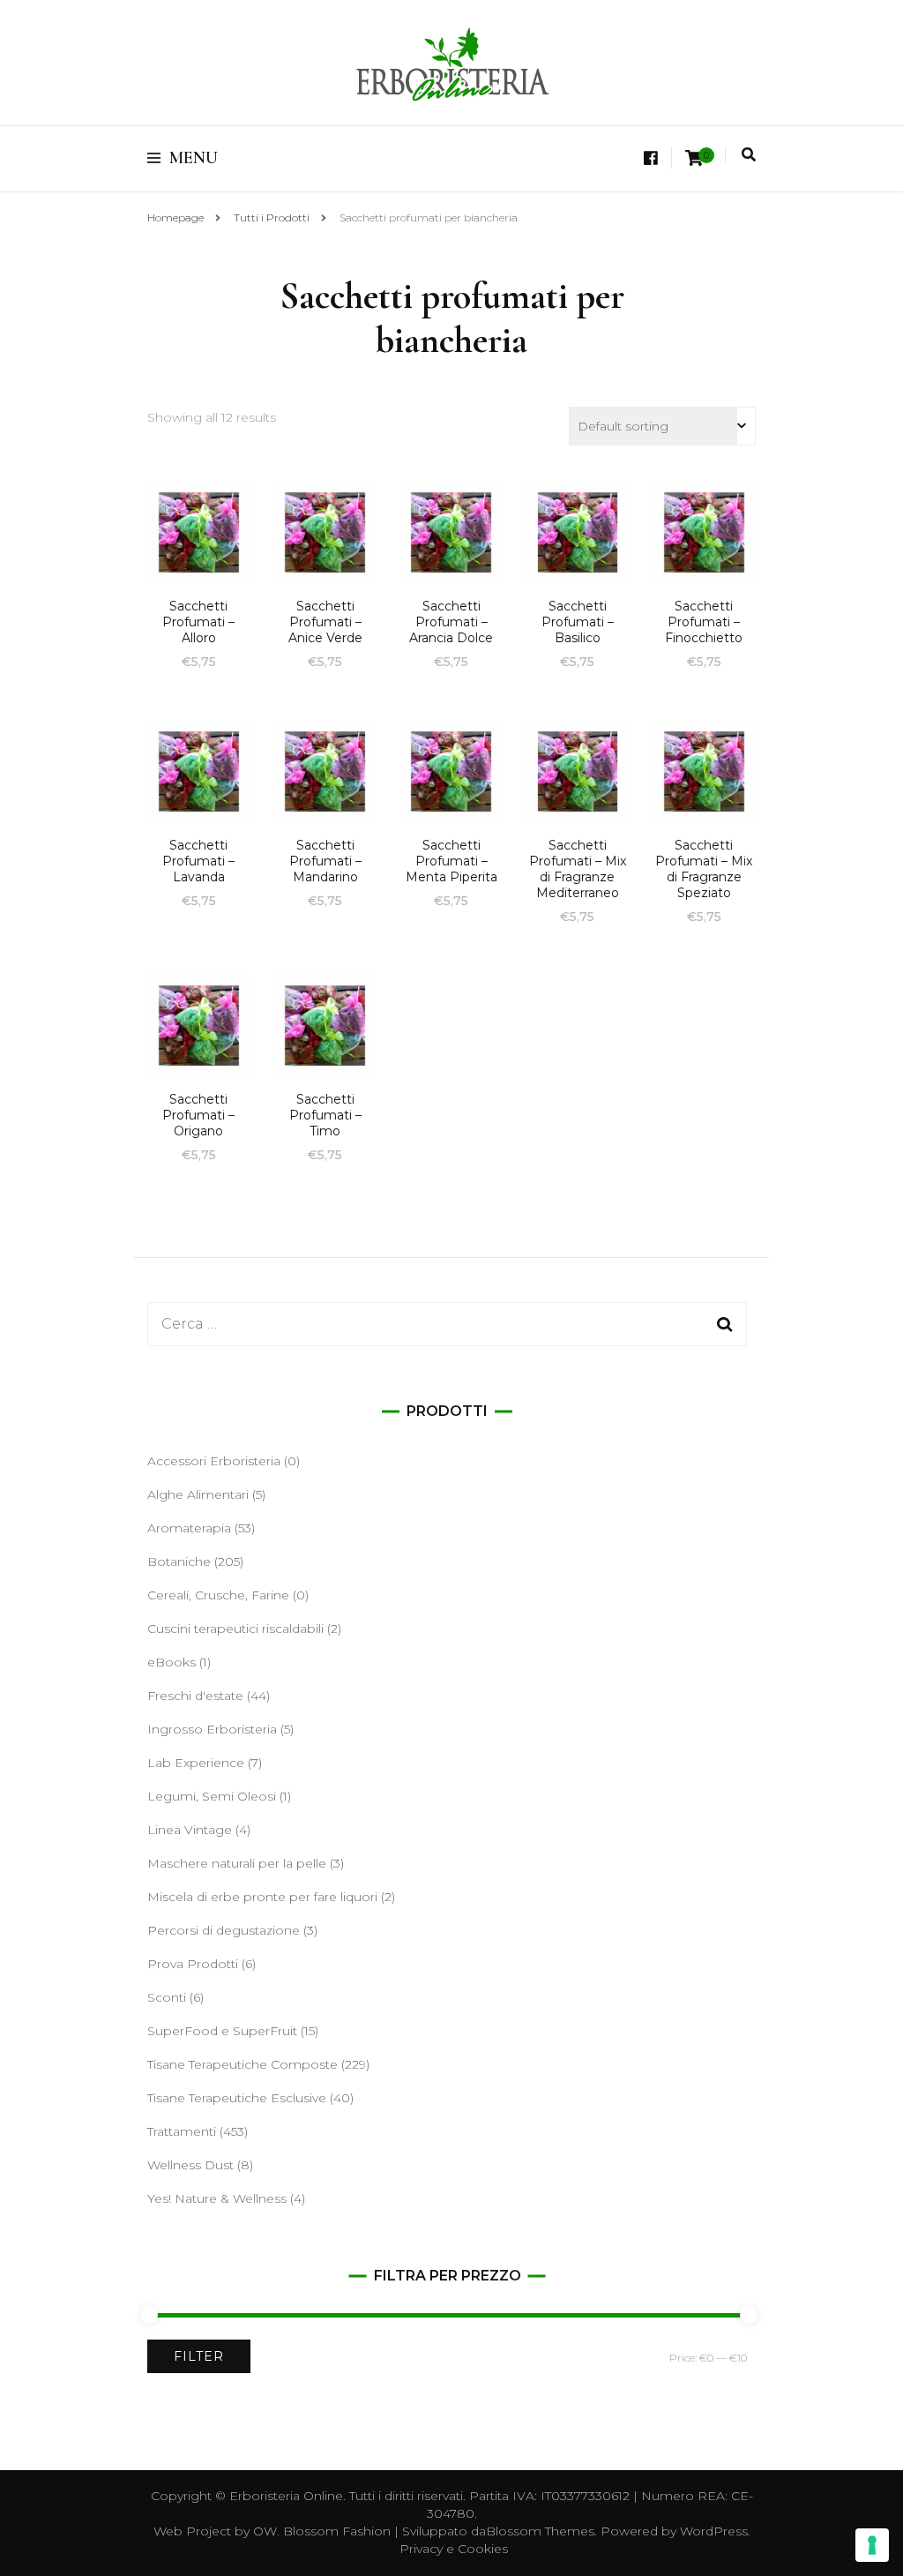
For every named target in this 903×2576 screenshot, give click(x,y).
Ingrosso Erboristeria (212, 1729)
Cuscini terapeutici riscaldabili (235, 1629)
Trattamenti (182, 2131)
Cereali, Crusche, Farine (218, 1595)
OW (265, 2531)
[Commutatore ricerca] (749, 155)
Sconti (167, 1997)
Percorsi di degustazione (224, 1930)
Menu (194, 158)
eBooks (172, 1662)
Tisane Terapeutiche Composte (243, 2064)
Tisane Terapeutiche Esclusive (237, 2098)
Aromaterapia (189, 1528)
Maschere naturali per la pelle (237, 1863)
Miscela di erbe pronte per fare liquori (262, 1897)
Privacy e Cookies (454, 2549)
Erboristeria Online (286, 2496)
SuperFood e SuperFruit (222, 2031)
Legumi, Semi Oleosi (212, 1796)
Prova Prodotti (193, 1964)
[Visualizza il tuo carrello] (694, 158)
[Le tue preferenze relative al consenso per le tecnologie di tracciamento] (872, 2545)
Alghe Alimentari (198, 1494)
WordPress (714, 2531)
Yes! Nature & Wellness (217, 2198)
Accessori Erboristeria (214, 1461)
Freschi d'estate (195, 1696)
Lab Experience (196, 1763)
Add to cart (198, 541)
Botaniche (179, 1561)
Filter (199, 2356)
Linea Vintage (190, 1830)
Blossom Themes (540, 2531)
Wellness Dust (190, 2165)
